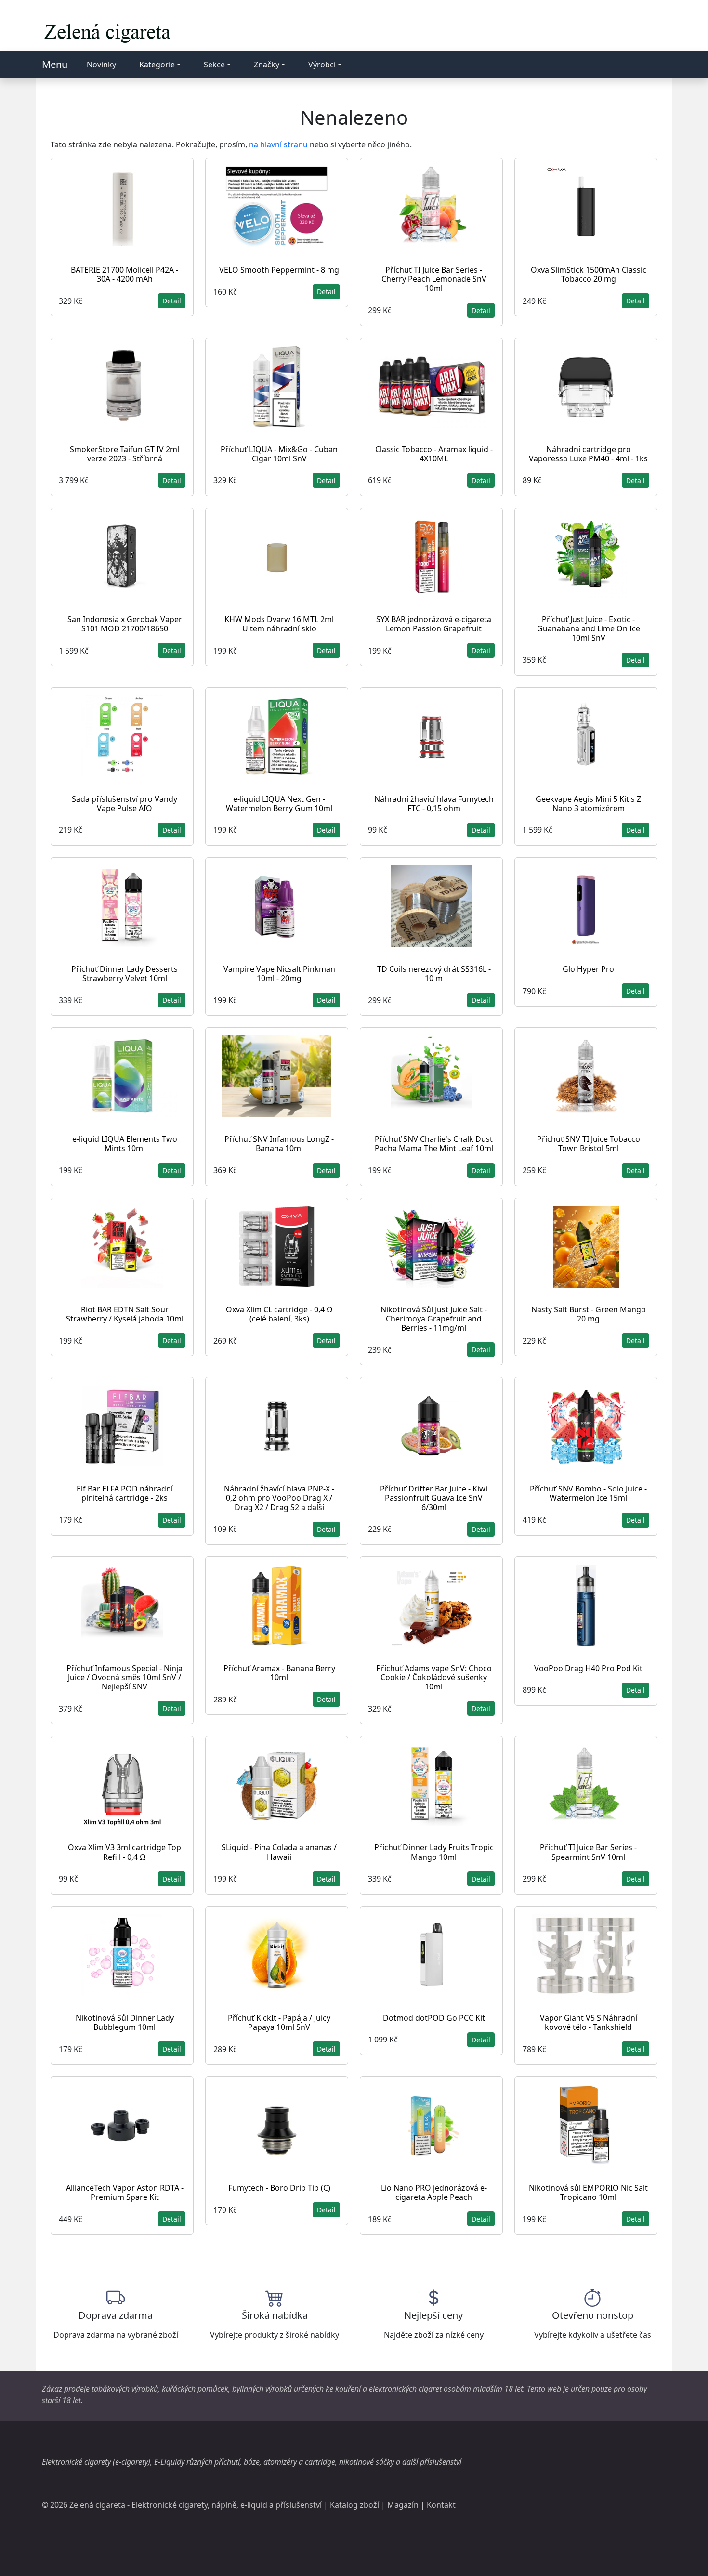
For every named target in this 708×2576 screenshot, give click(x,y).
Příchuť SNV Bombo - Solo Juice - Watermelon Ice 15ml (588, 1493)
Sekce (214, 65)
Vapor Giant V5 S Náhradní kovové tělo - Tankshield (589, 2022)
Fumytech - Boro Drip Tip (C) (279, 2188)
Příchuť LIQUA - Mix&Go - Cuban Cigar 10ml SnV (279, 454)
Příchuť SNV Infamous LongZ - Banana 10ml (279, 1144)
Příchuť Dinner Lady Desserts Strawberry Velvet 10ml (125, 974)
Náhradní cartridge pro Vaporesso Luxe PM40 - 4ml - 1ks (588, 454)
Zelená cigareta (97, 2505)
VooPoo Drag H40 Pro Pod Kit (588, 1668)
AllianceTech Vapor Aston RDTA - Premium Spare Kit (125, 2192)
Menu (55, 64)
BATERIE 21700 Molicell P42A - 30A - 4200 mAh (125, 274)
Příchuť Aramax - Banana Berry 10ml (279, 1673)
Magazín (403, 2505)
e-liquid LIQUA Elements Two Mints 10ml (125, 1144)
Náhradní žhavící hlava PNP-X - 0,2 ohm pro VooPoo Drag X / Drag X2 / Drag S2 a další (279, 1498)
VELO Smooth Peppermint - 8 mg (279, 270)
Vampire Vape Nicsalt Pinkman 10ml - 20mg (279, 974)
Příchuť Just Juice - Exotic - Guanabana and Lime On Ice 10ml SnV (589, 628)
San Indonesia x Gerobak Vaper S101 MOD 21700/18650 (125, 624)
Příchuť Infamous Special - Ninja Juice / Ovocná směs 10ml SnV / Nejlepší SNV (125, 1677)
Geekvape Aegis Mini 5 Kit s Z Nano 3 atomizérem (588, 804)
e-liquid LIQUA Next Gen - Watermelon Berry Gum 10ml (279, 804)
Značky (267, 65)
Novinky (101, 65)
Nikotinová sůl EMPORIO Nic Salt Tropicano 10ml (588, 2192)
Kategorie (157, 65)
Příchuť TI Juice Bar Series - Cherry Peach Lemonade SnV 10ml (434, 279)
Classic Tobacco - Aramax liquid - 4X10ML (434, 454)
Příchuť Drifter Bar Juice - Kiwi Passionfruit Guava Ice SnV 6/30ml (434, 1498)
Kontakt (441, 2505)
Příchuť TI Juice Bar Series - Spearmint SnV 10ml (588, 1852)
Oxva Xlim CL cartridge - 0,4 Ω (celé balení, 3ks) (279, 1314)
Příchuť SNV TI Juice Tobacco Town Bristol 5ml (589, 1144)
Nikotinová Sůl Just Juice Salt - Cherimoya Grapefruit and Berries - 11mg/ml (434, 1319)
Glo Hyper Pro (588, 969)
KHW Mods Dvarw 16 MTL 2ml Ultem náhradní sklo (279, 624)
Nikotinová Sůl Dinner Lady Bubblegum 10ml (125, 2022)
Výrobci (322, 65)
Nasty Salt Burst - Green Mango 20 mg (589, 1314)
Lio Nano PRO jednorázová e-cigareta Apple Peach (434, 2192)
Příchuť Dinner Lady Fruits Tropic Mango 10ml (434, 1852)
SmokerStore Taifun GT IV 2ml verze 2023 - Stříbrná (125, 454)
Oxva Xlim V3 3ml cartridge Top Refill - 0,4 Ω (125, 1852)
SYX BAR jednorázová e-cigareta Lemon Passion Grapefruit (434, 624)
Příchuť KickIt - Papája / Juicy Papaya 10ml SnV (279, 2022)
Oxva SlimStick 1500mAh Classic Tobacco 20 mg (589, 274)
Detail (172, 301)
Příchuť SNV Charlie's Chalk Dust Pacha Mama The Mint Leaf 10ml (434, 1144)
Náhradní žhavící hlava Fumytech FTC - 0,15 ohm (434, 804)
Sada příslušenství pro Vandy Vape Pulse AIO (125, 804)
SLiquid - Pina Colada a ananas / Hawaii (279, 1852)
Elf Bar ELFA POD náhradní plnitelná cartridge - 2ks (125, 1493)
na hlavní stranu (278, 144)
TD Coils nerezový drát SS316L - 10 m (434, 974)
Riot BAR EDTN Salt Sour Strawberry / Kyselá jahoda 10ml (125, 1314)
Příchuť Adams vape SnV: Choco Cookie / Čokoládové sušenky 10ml (434, 1677)
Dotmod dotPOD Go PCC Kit (434, 2018)
